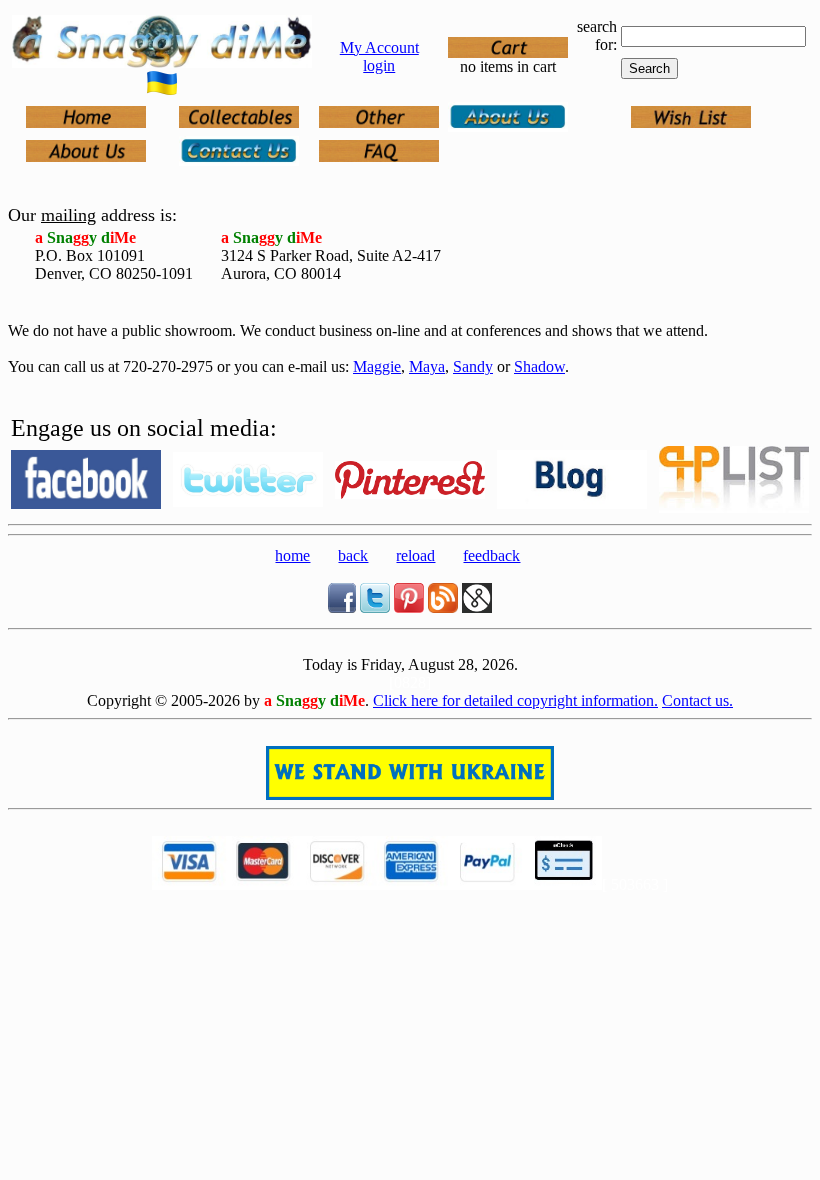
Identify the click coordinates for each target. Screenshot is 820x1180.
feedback (491, 555)
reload (415, 555)
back (353, 555)
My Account (379, 47)
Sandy (473, 366)
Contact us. (697, 700)
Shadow (539, 366)
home (292, 555)
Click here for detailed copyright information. (515, 700)
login (379, 65)
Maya (427, 366)
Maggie (377, 366)
